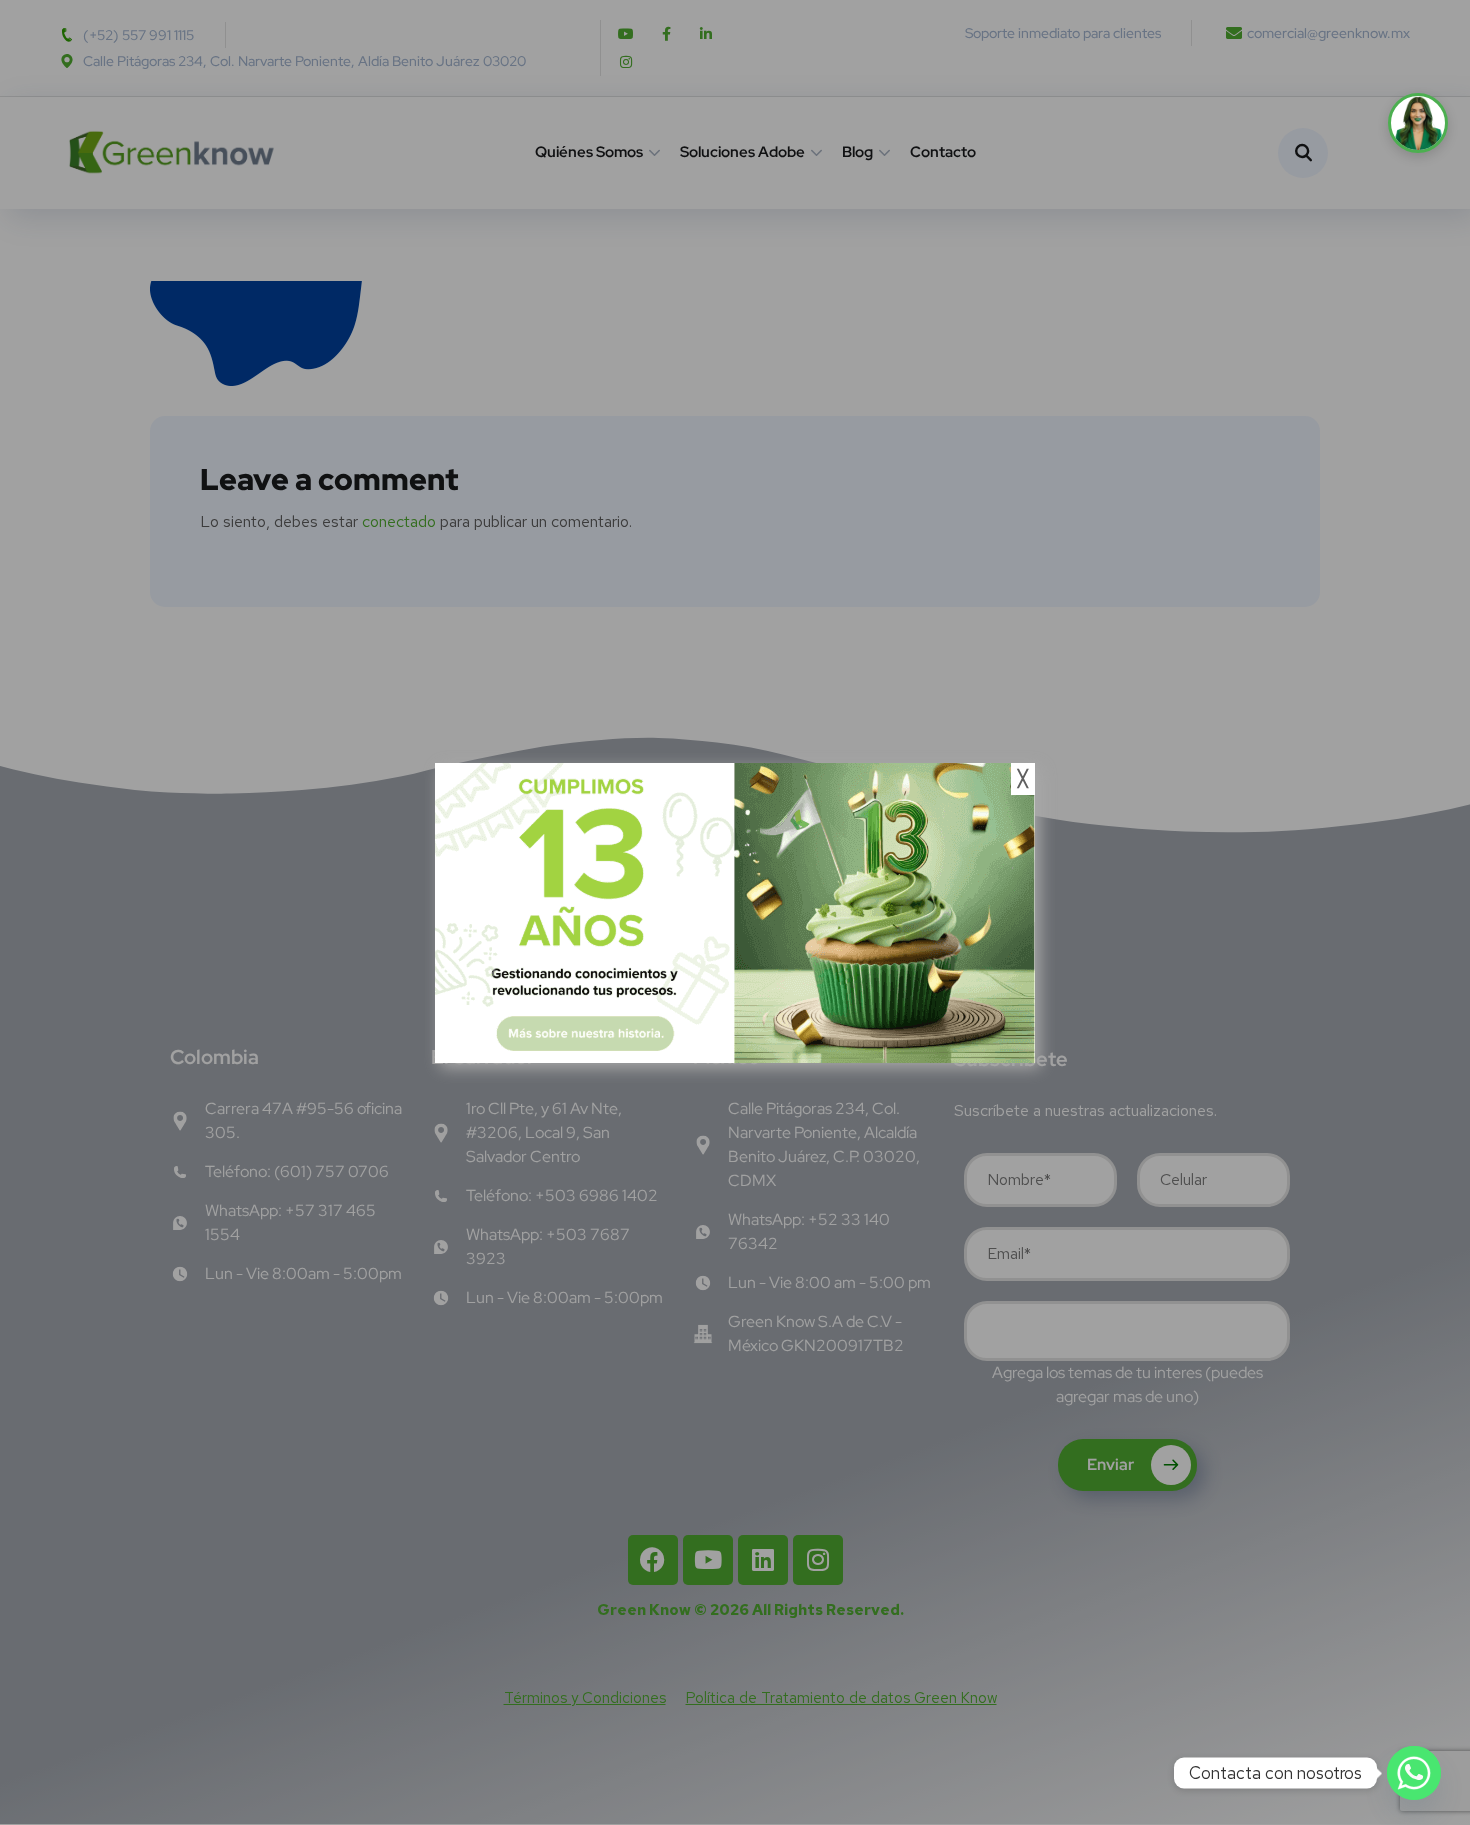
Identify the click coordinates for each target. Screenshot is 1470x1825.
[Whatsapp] (1414, 1773)
